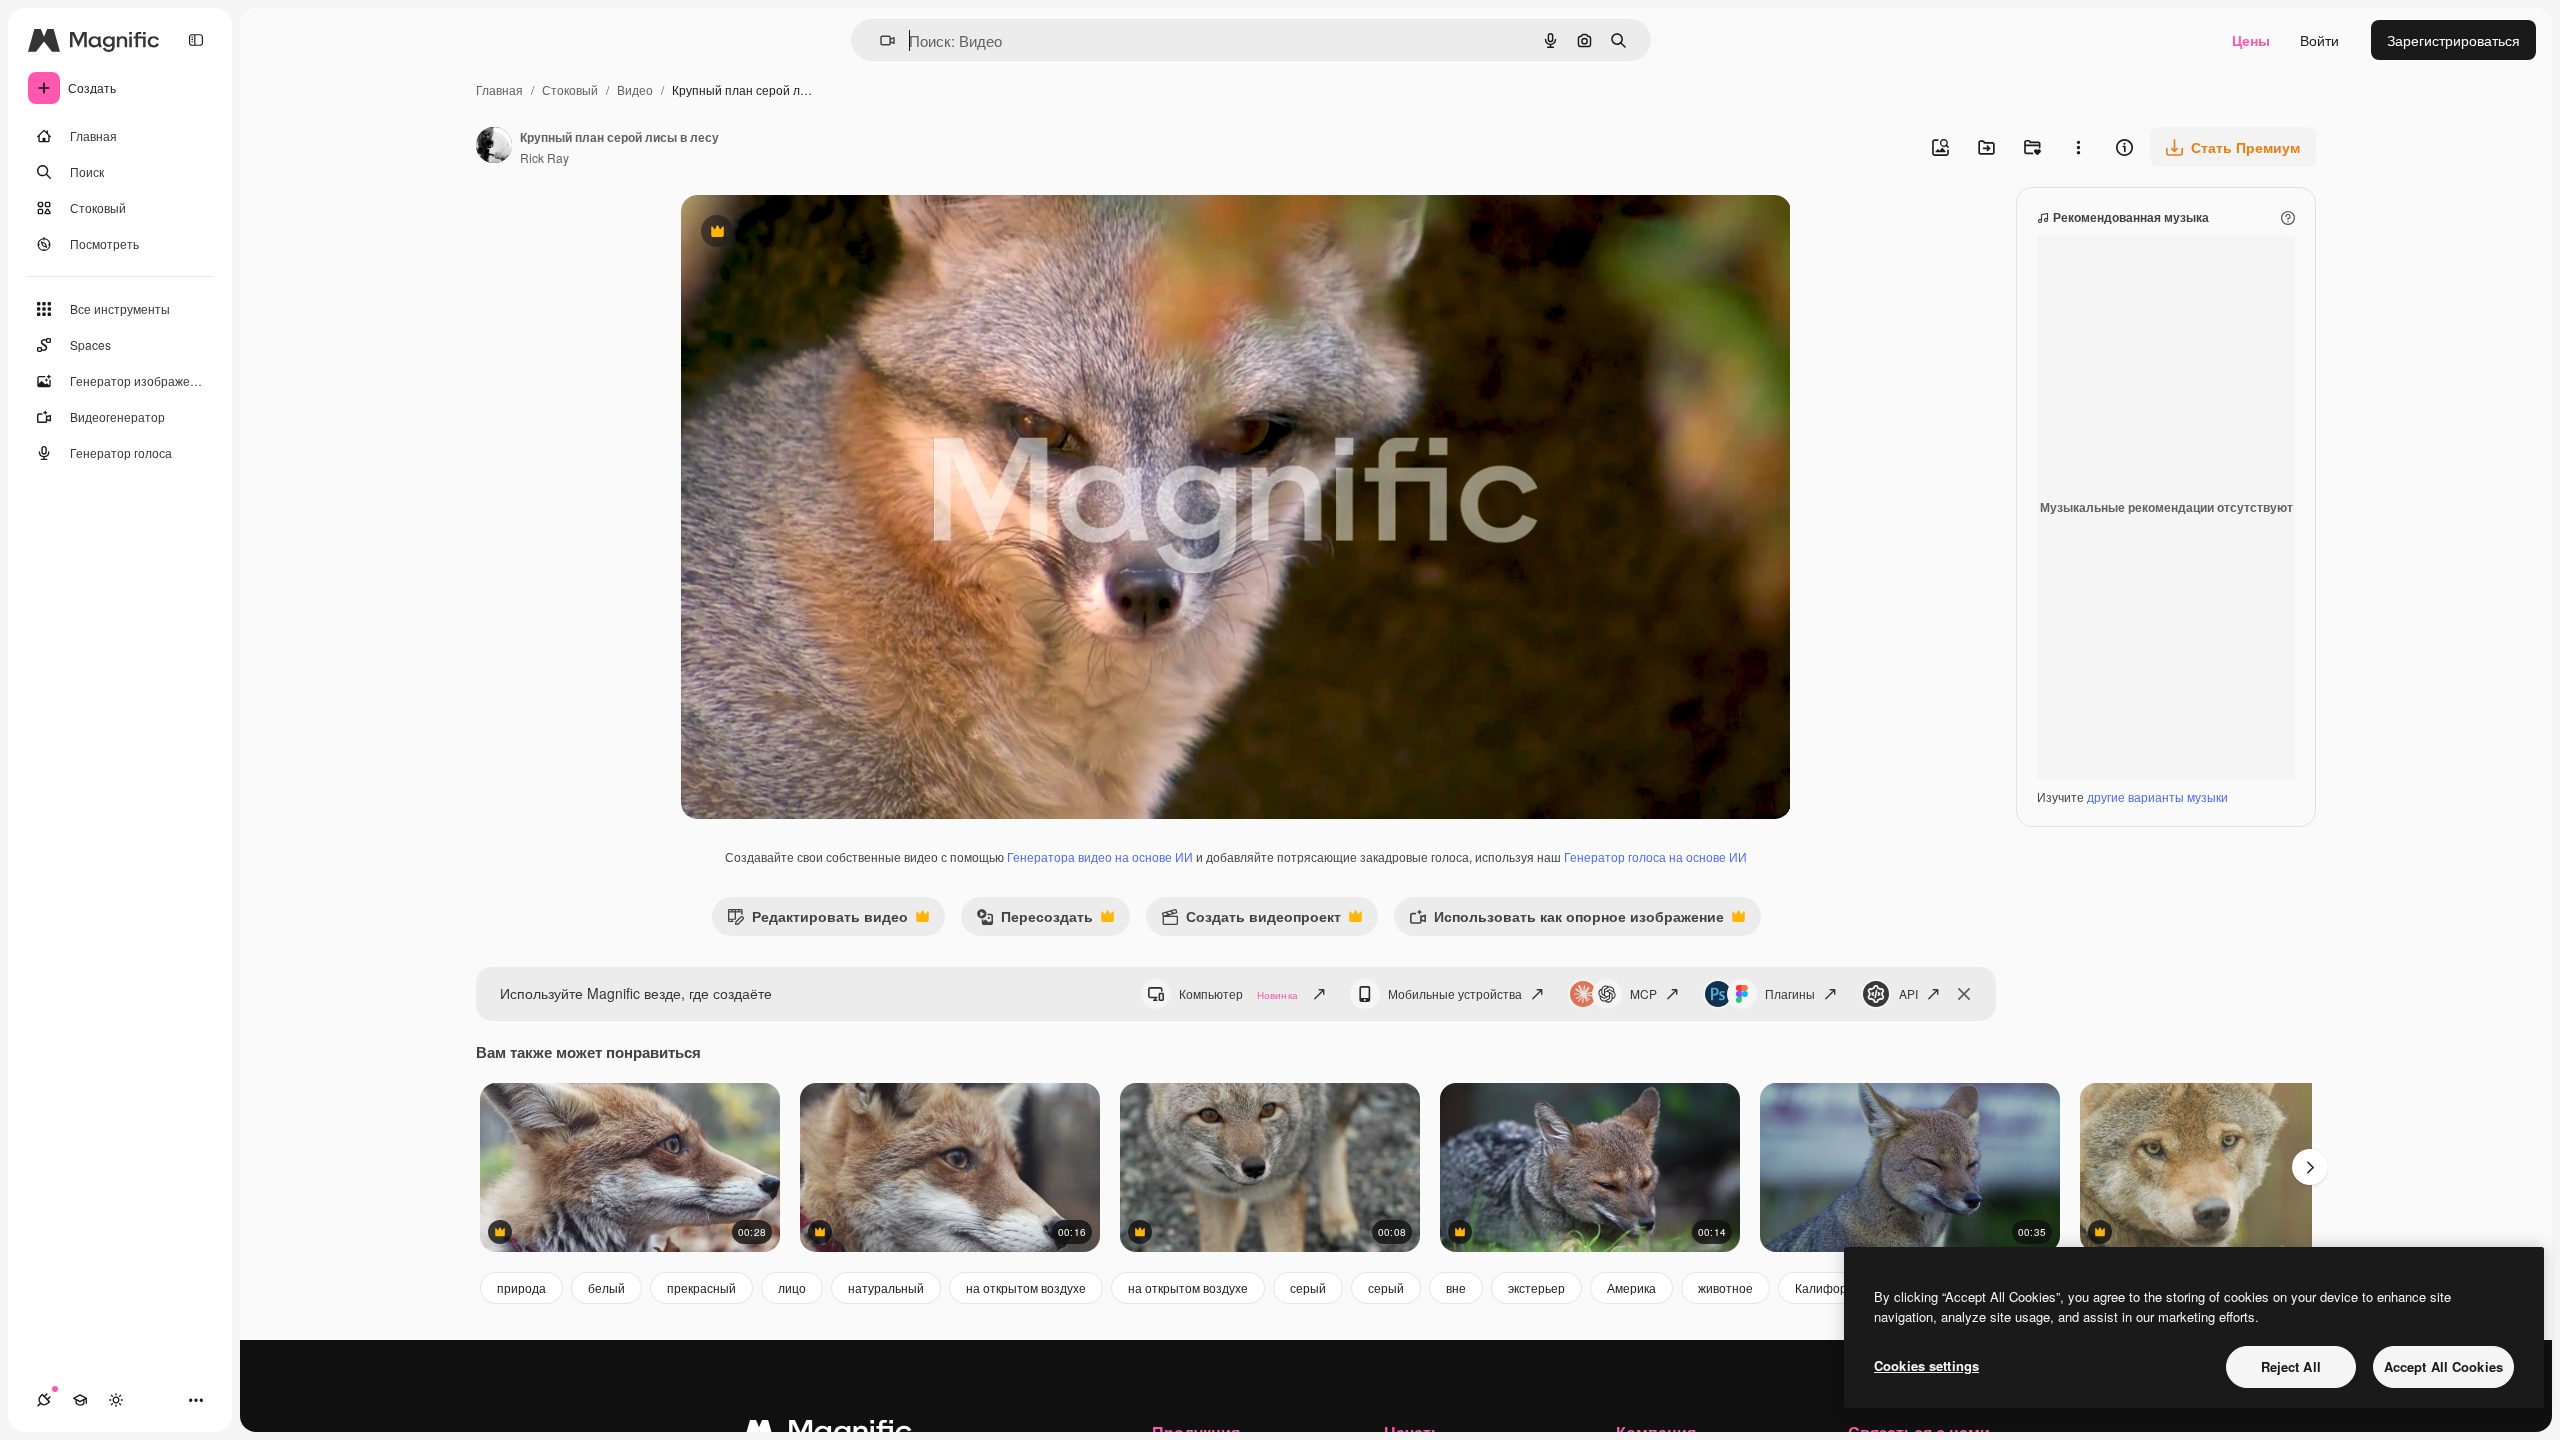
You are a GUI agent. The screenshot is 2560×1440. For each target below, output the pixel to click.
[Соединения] (44, 1400)
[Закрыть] (1964, 994)
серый (1308, 1287)
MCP (1643, 993)
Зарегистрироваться (2453, 40)
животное (1725, 1287)
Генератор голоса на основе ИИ (1655, 856)
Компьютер (1238, 993)
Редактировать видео (817, 920)
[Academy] (80, 1400)
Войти (2319, 40)
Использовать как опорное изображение (1566, 920)
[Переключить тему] (116, 1400)
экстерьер (1536, 1287)
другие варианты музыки (2157, 796)
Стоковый (570, 89)
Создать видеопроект (1251, 920)
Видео (635, 89)
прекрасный (701, 1287)
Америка (1631, 1287)
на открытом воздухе (1026, 1287)
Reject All (2291, 1366)
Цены (2251, 40)
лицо (792, 1287)
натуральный (886, 1287)
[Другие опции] (2078, 147)
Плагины (1790, 993)
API (1908, 993)
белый (606, 1287)
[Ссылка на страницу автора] (494, 147)
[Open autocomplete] (879, 40)
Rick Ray (544, 157)
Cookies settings (1926, 1365)
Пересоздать (1034, 920)
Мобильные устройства (1455, 993)
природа (521, 1287)
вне (1456, 1287)
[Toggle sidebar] (196, 40)
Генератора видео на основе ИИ (1100, 856)
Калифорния (1831, 1287)
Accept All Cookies (2443, 1366)
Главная (499, 89)
